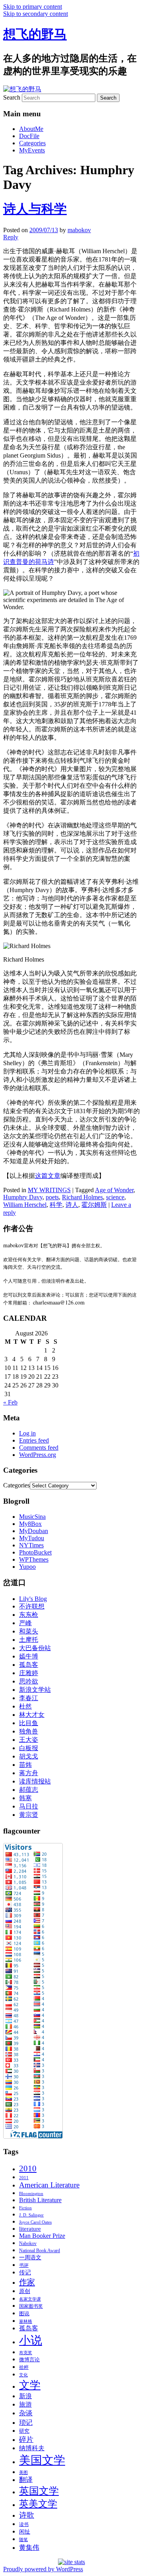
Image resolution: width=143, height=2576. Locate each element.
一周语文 (30, 2257)
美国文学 (42, 2460)
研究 (24, 2431)
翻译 (26, 2480)
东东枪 (29, 1615)
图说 (24, 2313)
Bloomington (31, 2194)
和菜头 (29, 1631)
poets (52, 1197)
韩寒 (25, 1798)
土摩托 (29, 1640)
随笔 (23, 2540)
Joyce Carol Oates (35, 2222)
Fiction (25, 2208)
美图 (23, 2473)
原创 (25, 2291)
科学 (56, 1205)
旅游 (25, 2404)
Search (12, 97)
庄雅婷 (29, 1673)
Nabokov (28, 2243)
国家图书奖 (31, 2306)
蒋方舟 (29, 1773)
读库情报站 (35, 1781)
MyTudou (32, 1538)
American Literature (49, 2185)
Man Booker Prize (42, 2236)
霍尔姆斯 (94, 1205)
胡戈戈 (29, 1756)
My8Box (30, 1524)
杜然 (25, 1706)
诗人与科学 (35, 209)
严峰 (25, 1623)
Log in (27, 1433)
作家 (27, 2282)
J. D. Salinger (31, 2215)
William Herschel (25, 1205)
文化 (23, 2375)
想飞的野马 (35, 34)
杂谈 (26, 2413)
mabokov (79, 230)
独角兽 (29, 1731)
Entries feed (34, 1440)
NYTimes (31, 1545)
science (115, 1197)
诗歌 (27, 2515)
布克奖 (26, 2353)
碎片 (26, 2439)
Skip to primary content (33, 7)
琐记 (26, 2422)
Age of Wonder (114, 1190)
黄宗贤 (29, 1815)
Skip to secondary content (36, 14)
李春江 (29, 1698)
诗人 (72, 1205)
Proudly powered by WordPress (43, 2569)
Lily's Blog (33, 1599)
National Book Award (40, 2251)
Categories (32, 143)
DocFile (29, 136)
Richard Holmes (82, 1197)
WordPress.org (38, 1455)
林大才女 (32, 1715)
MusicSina (32, 1517)
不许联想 (32, 1606)
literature (30, 2229)
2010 (28, 2168)
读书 (24, 2524)
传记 (25, 2272)
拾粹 (24, 2367)
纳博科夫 (32, 2448)
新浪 (25, 2396)
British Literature (40, 2200)
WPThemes (34, 1559)
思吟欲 (29, 1681)
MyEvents (32, 150)
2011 (24, 2178)
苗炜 (25, 1765)
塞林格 (26, 2321)
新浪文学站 (35, 1690)
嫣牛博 (29, 1656)
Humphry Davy (23, 1197)
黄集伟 (29, 2547)
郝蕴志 (29, 1790)
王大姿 (29, 1740)
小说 (31, 2340)
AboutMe (31, 129)
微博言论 (29, 2360)
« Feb (10, 1402)
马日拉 (29, 1806)
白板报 (29, 1748)
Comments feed (39, 1448)
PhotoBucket (35, 1552)
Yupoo (27, 1567)
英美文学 (38, 2504)
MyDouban (34, 1531)
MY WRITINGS (49, 1190)
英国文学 (39, 2491)
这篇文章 (48, 1176)
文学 (30, 2385)
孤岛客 (29, 1665)
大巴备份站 (35, 1648)
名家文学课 (30, 2299)
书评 (24, 2265)
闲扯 (25, 2532)
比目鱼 (29, 1723)
